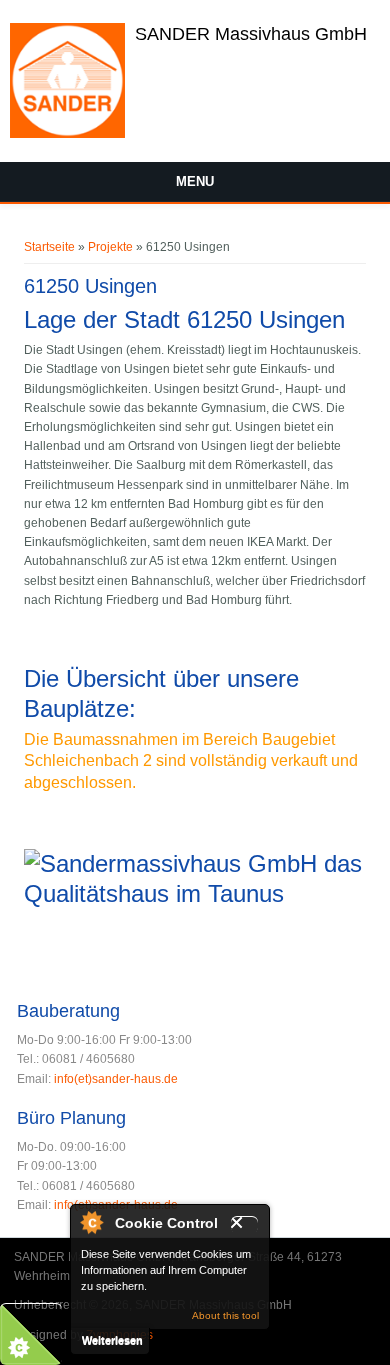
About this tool (225, 1315)
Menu (195, 181)
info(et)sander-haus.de (116, 1079)
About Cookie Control (91, 1222)
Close (244, 1224)
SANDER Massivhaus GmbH (251, 34)
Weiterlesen (112, 1340)
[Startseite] (67, 134)
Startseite (49, 247)
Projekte (110, 247)
